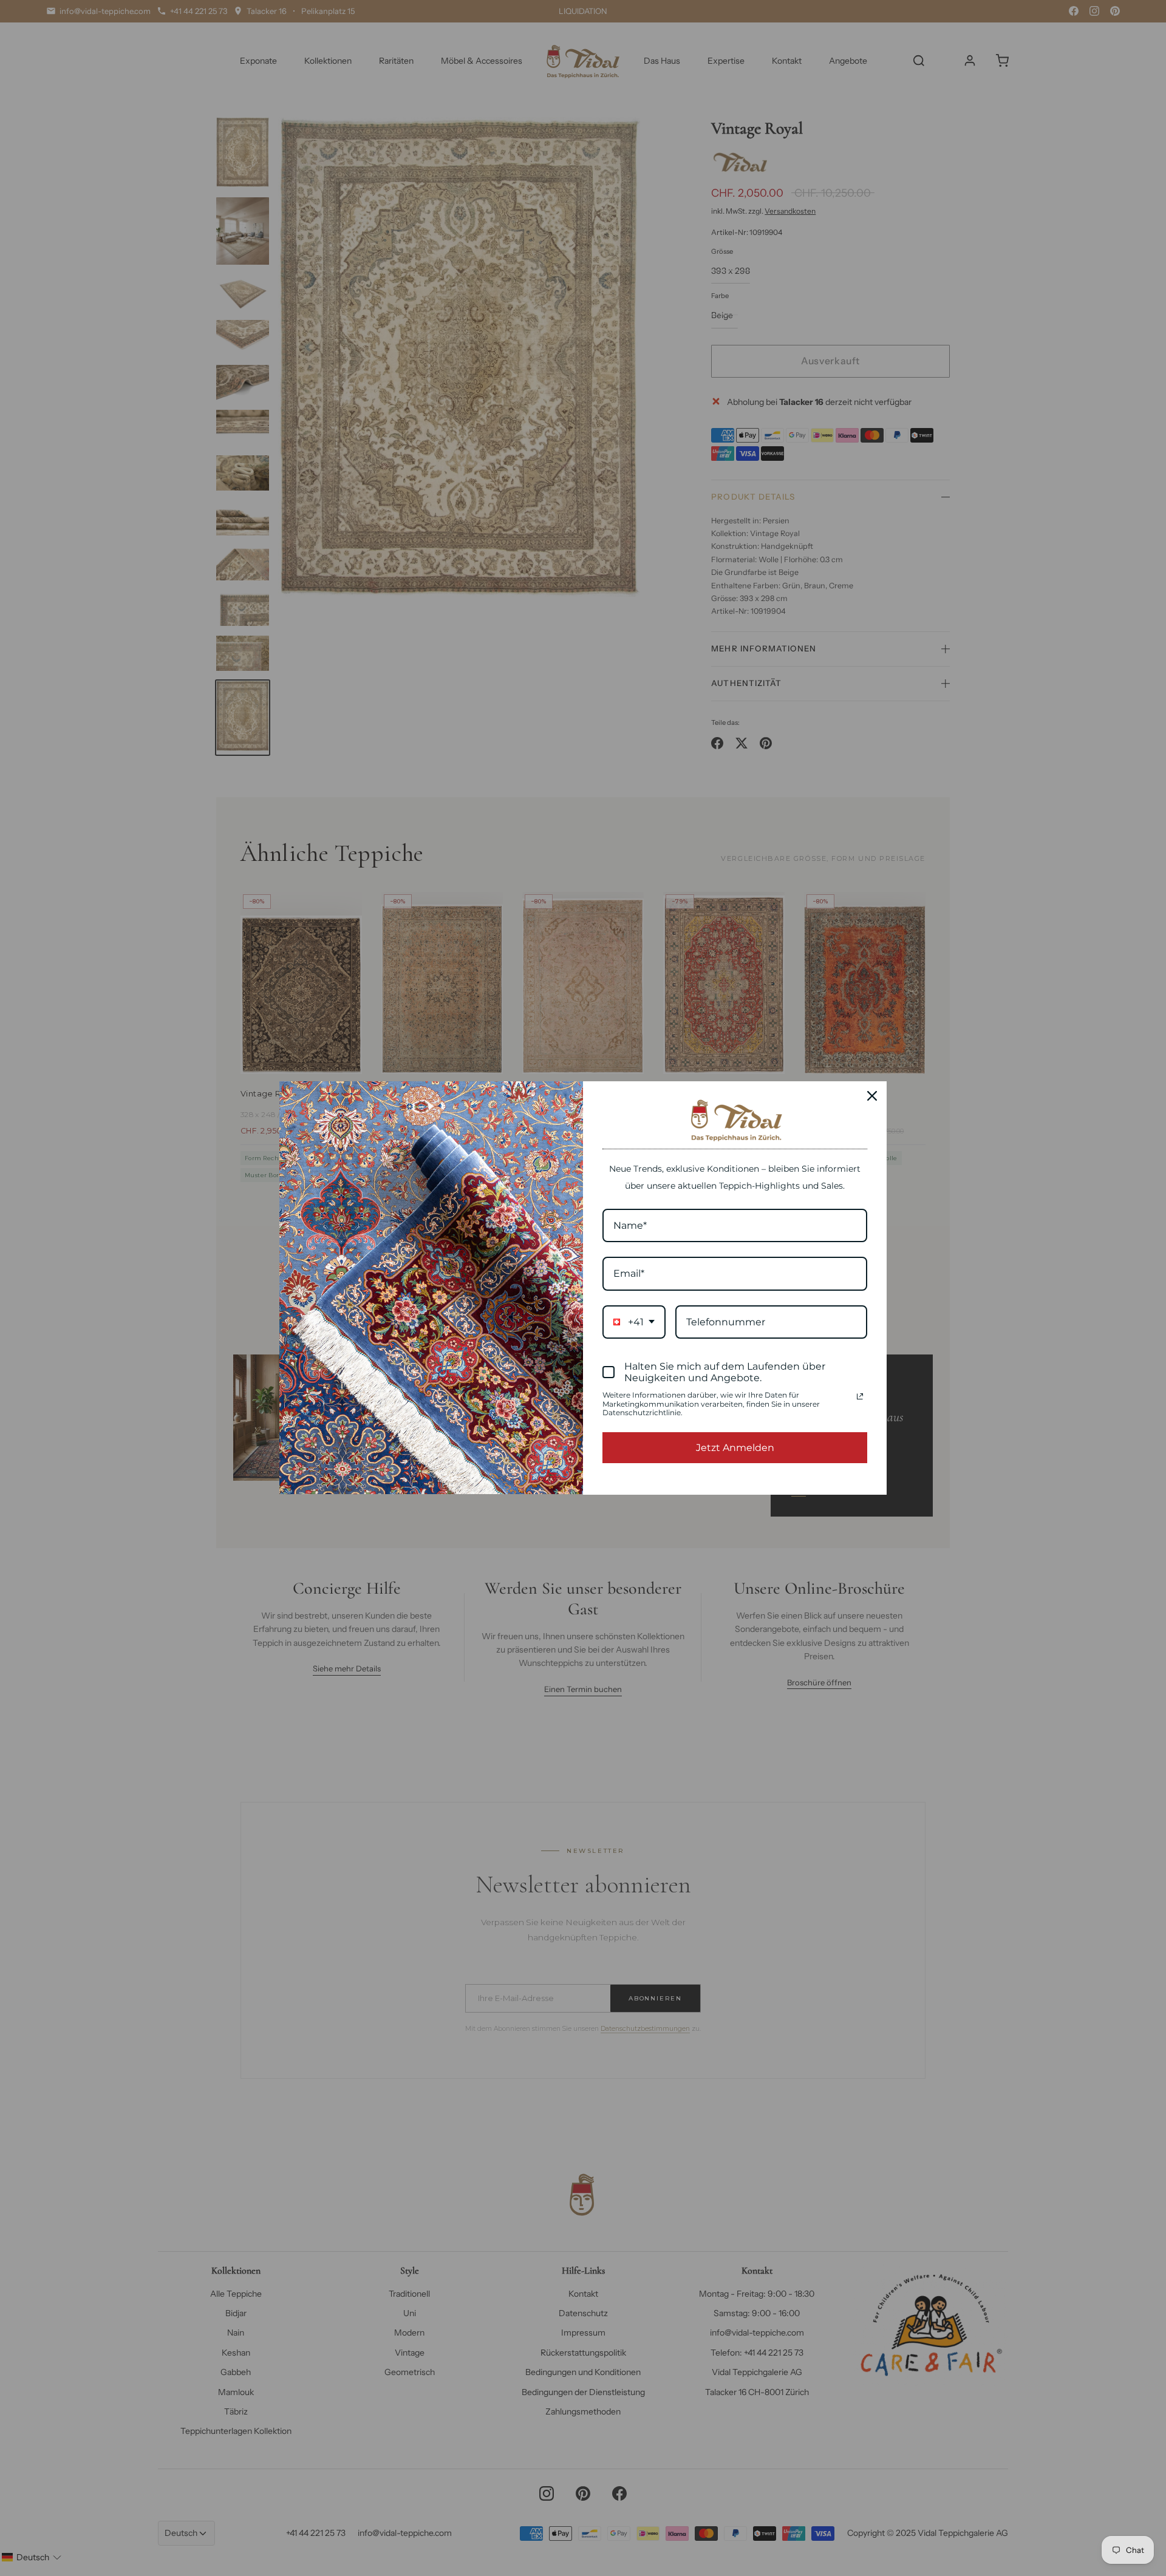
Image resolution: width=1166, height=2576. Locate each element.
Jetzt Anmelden (735, 1448)
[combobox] (634, 1322)
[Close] (872, 1096)
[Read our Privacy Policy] (860, 1396)
